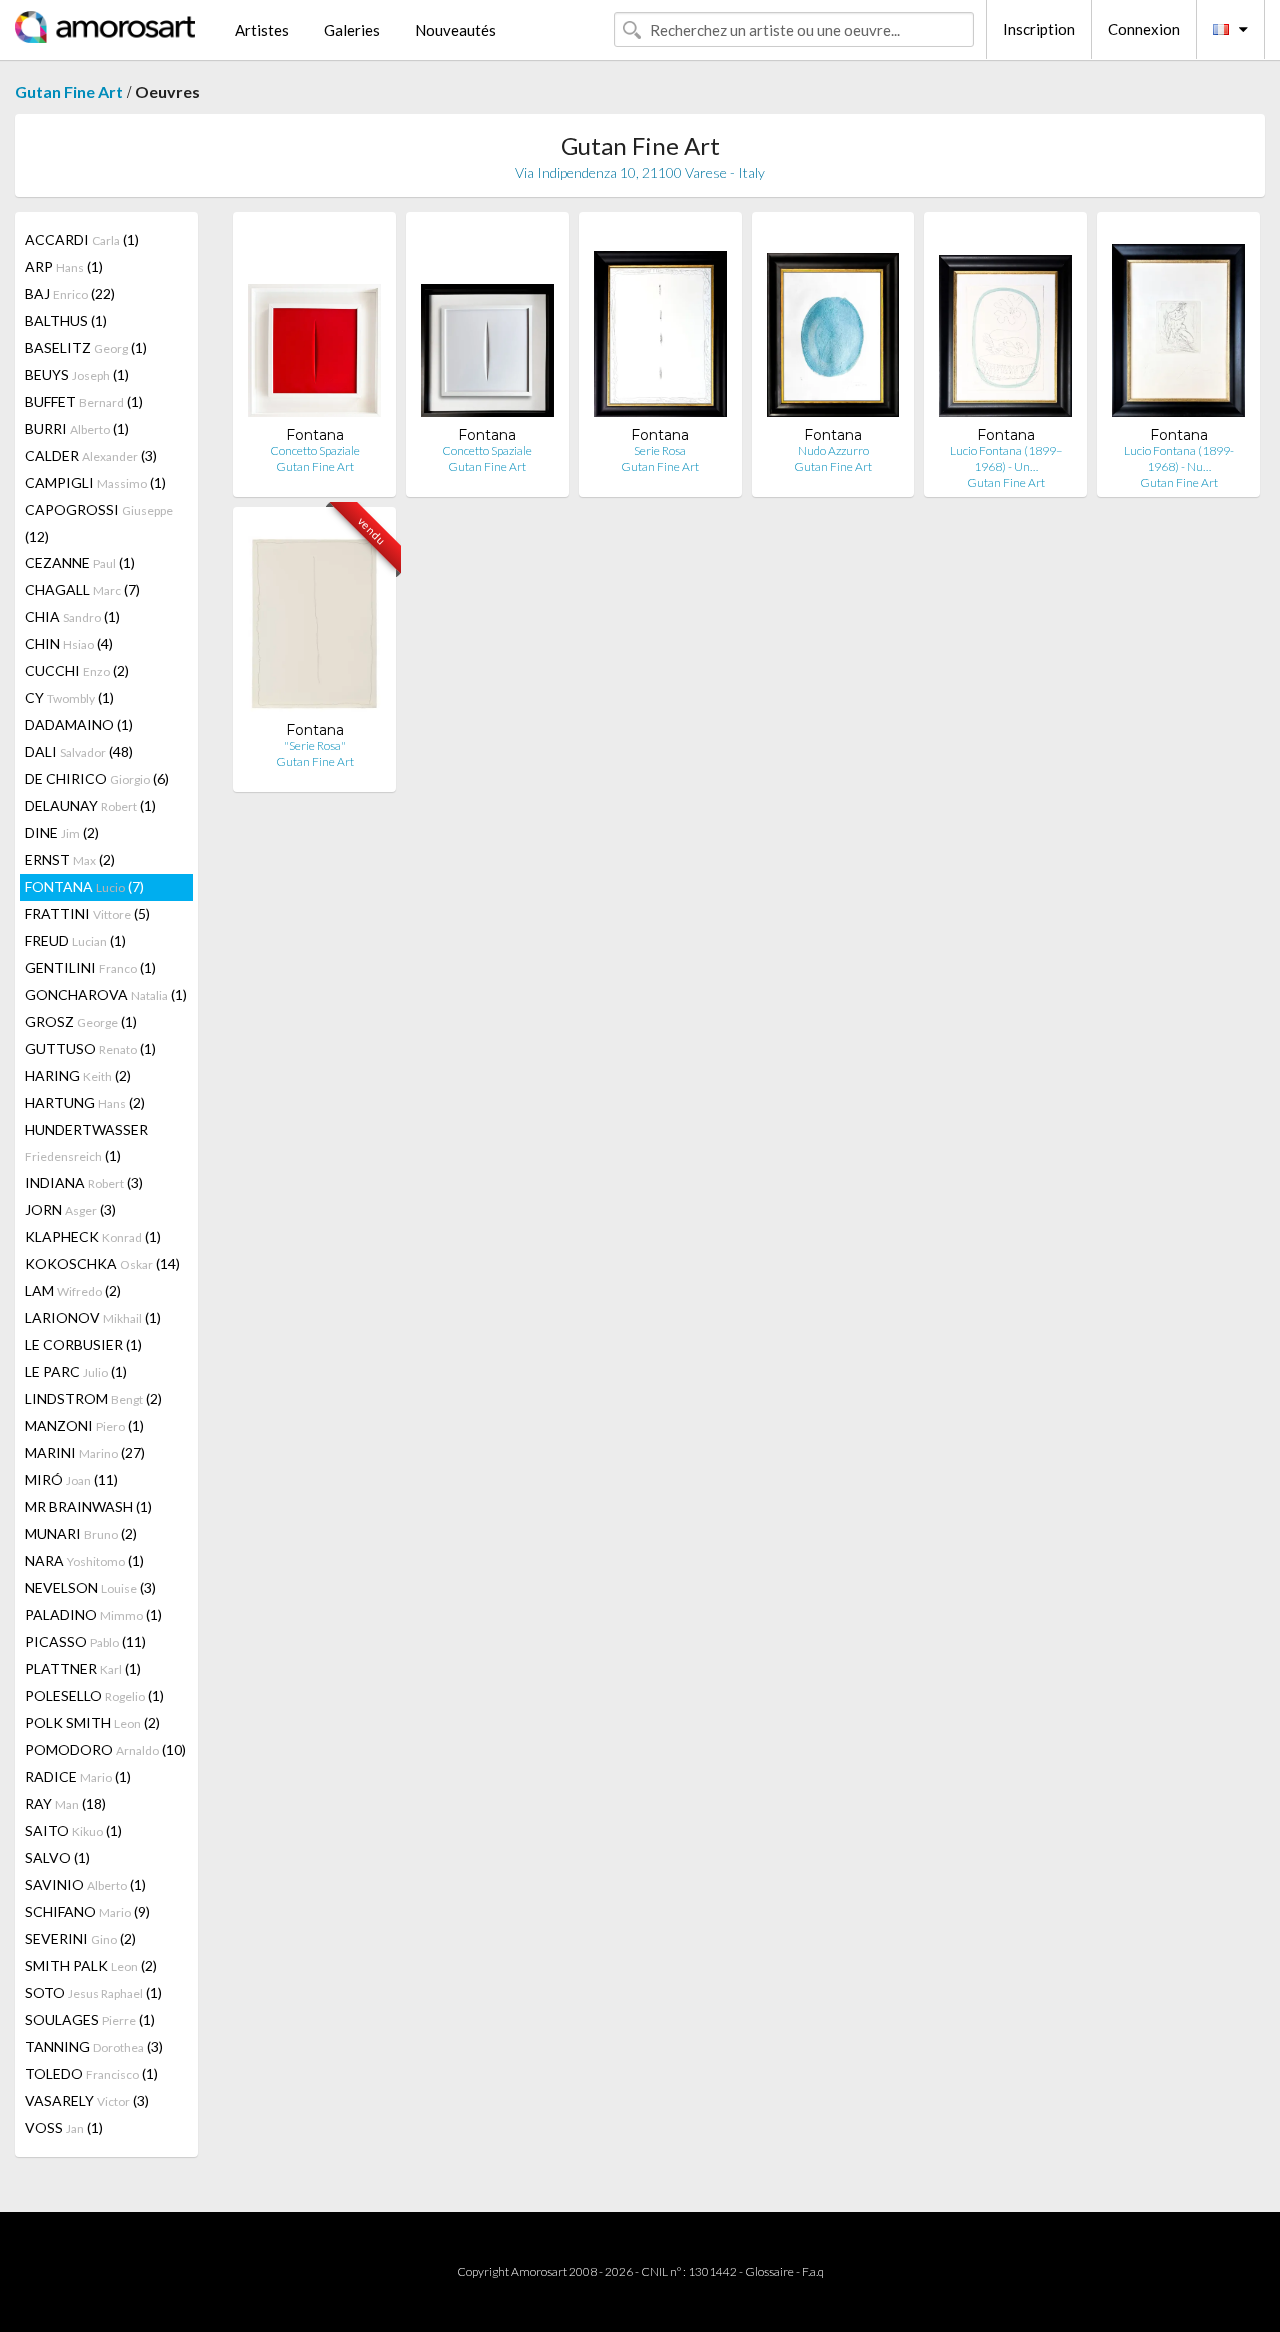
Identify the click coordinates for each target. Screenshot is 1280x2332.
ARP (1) (64, 266)
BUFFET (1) (84, 401)
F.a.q (813, 2271)
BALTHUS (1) (66, 320)
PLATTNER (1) (83, 1668)
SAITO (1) (73, 1830)
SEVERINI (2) (80, 1938)
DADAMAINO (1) (79, 724)
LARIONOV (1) (93, 1317)
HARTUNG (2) (85, 1102)
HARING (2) (78, 1075)
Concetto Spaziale (315, 450)
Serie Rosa (660, 450)
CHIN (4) (69, 643)
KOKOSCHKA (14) (102, 1263)
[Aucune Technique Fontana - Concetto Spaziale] (314, 326)
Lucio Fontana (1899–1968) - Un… (1006, 458)
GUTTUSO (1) (90, 1048)
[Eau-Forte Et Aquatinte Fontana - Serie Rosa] (660, 326)
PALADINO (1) (93, 1614)
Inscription (1039, 29)
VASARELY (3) (87, 2100)
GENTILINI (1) (90, 967)
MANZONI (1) (84, 1425)
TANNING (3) (94, 2046)
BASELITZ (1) (86, 347)
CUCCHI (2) (77, 670)
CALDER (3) (91, 455)
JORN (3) (70, 1209)
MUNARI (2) (81, 1533)
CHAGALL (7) (82, 589)
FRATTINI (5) (87, 913)
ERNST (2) (70, 859)
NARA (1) (84, 1560)
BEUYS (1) (77, 374)
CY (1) (69, 697)
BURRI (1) (77, 428)
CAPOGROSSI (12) (99, 523)
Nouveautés (455, 30)
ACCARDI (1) (82, 239)
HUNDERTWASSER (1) (86, 1142)
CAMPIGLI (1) (95, 482)
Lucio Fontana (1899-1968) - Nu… (1179, 458)
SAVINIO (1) (85, 1884)
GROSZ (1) (81, 1021)
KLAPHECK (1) (93, 1236)
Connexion (1144, 29)
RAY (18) (65, 1803)
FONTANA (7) (84, 886)
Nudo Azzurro (833, 450)
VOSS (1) (64, 2127)
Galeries (352, 30)
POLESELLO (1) (94, 1695)
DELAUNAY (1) (90, 805)
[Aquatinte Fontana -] (314, 621)
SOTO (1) (93, 1992)
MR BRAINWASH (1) (88, 1506)
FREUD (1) (75, 940)
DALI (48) (79, 751)
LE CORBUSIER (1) (83, 1344)
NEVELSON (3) (90, 1587)
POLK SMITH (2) (92, 1722)
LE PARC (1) (76, 1371)
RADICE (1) (78, 1776)
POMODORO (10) (105, 1749)
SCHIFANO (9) (87, 1911)
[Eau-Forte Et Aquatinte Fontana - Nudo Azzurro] (833, 326)
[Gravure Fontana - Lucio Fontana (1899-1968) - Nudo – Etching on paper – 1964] (1178, 326)
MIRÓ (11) (71, 1479)
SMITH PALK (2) (91, 1965)
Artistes (262, 30)
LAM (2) (73, 1290)
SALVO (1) (57, 1857)
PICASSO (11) (85, 1641)
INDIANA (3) (84, 1182)
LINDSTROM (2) (93, 1398)
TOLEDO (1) (91, 2073)
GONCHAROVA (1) (106, 994)
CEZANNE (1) (80, 562)
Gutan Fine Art (69, 91)
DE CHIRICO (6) (97, 778)
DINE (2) (62, 832)
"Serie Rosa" (315, 745)
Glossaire (769, 2271)
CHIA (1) (72, 616)
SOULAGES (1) (90, 2019)
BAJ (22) (70, 293)
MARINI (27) (85, 1452)
